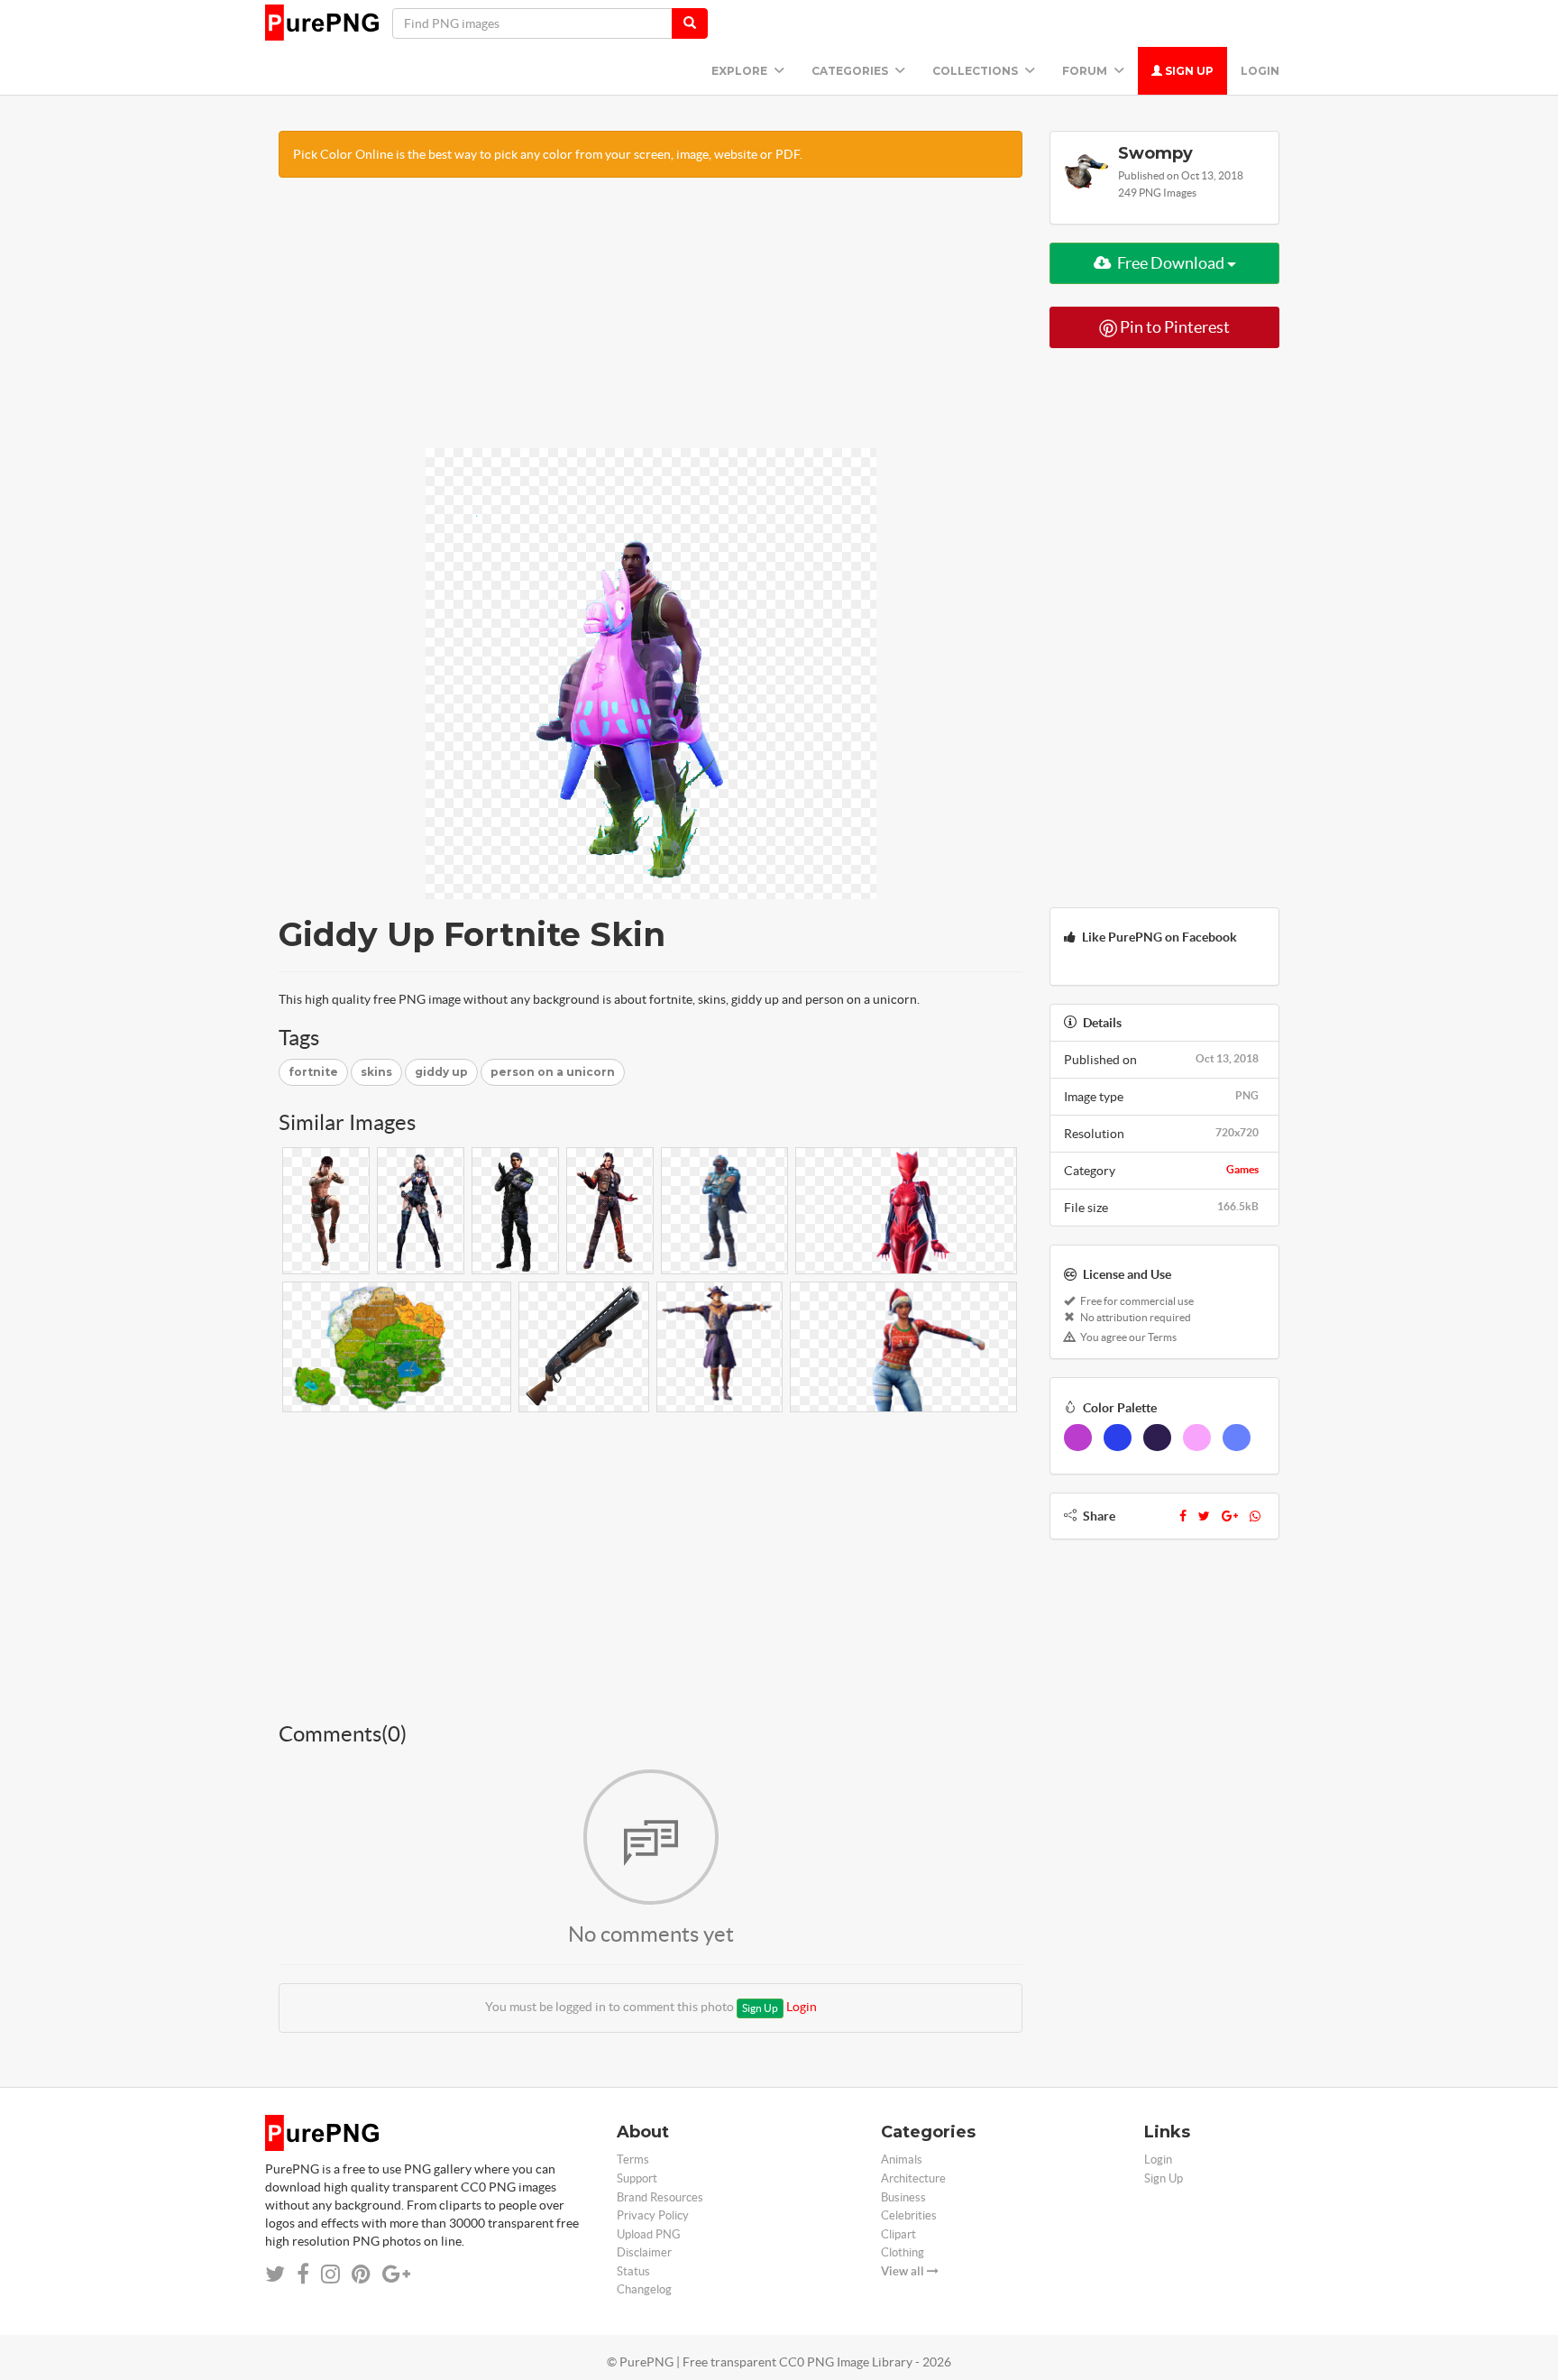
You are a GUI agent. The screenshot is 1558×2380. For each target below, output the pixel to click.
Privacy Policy (653, 2215)
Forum (1086, 71)
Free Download (1171, 263)
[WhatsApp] (1255, 1516)
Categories (851, 71)
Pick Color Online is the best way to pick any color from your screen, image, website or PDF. (548, 154)
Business (903, 2197)
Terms (633, 2159)
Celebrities (909, 2215)
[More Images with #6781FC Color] (1237, 1438)
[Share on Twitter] (275, 2274)
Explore (741, 71)
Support (637, 2178)
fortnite (313, 1072)
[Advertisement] (651, 322)
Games (1242, 1169)
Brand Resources (660, 2197)
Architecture (913, 2178)
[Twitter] (1204, 1516)
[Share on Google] (396, 2274)
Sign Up (1188, 71)
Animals (902, 2159)
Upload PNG (649, 2234)
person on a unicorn (553, 1072)
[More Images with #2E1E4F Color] (1157, 1438)
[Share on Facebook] (303, 2274)
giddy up (441, 1072)
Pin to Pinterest (1173, 327)
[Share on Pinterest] (361, 2274)
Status (633, 2271)
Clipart (898, 2234)
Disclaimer (644, 2252)
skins (376, 1072)
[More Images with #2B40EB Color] (1118, 1438)
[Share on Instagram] (330, 2274)
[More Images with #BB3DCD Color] (1078, 1438)
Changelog (644, 2289)
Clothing (903, 2252)
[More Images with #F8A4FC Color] (1197, 1438)
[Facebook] (1183, 1516)
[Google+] (1230, 1516)
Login (1260, 71)
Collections (976, 71)
